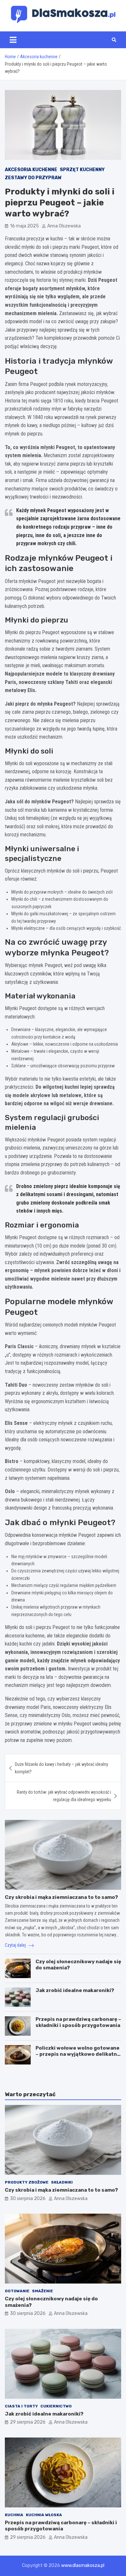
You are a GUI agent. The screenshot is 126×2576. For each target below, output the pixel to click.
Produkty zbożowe (27, 2182)
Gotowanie (17, 2291)
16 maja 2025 (24, 226)
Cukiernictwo (56, 2406)
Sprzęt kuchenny (82, 170)
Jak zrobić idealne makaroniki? (75, 1990)
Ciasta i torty (21, 2406)
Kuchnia (14, 2515)
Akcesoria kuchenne (31, 170)
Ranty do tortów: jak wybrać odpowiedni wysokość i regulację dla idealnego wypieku (64, 1796)
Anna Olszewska (64, 226)
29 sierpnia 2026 (28, 2422)
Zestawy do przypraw (33, 178)
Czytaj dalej (16, 1945)
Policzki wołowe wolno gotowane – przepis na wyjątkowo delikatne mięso (78, 2054)
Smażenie (42, 2291)
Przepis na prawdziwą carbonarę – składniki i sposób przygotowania (78, 2022)
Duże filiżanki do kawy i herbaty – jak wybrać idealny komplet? (62, 1768)
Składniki (62, 2182)
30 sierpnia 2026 (28, 2199)
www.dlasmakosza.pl (83, 2565)
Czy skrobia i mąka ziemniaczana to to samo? (61, 1897)
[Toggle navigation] (13, 40)
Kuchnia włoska (44, 2515)
